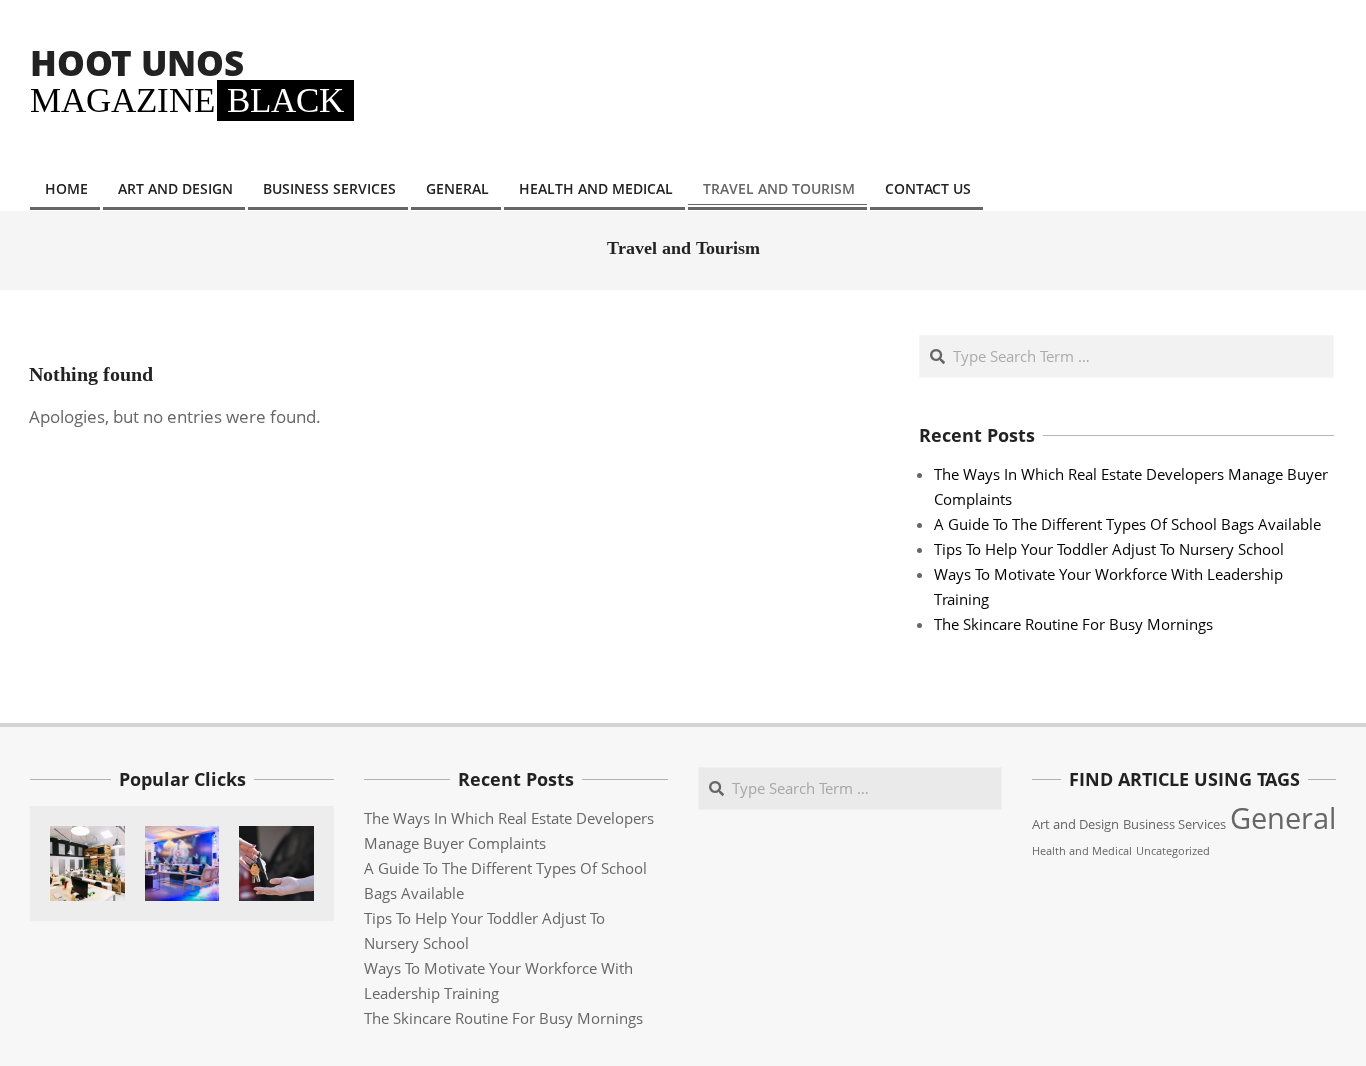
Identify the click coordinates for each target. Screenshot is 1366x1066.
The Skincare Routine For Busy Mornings (1073, 624)
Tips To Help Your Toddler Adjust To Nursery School (1109, 549)
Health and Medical (1082, 851)
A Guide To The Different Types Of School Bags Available (1127, 524)
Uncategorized (1173, 851)
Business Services (1174, 824)
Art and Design (1075, 824)
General (1283, 818)
